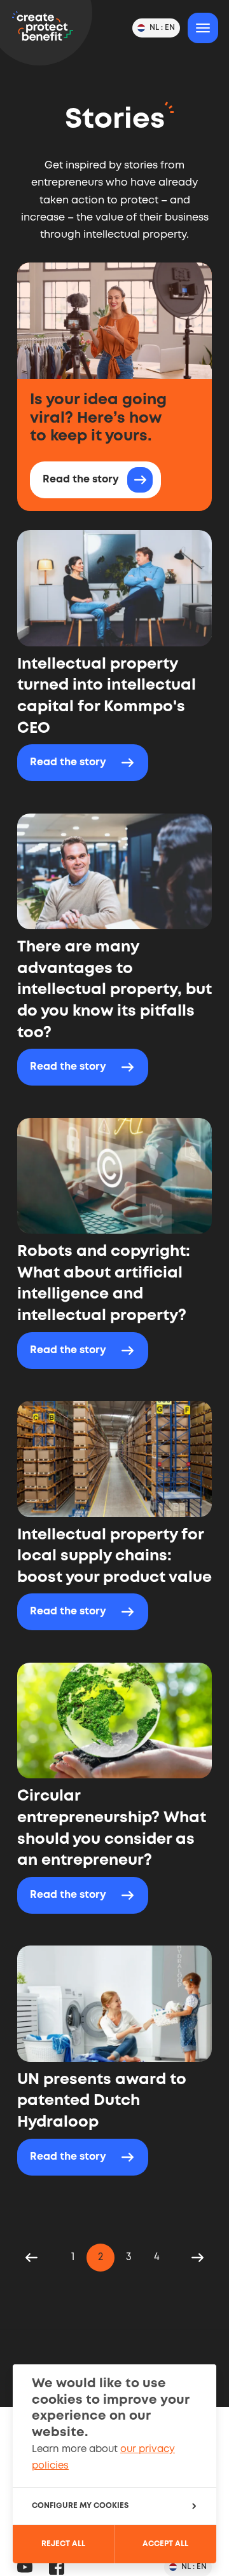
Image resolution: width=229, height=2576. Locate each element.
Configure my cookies (80, 2506)
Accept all (165, 2544)
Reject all (63, 2544)
